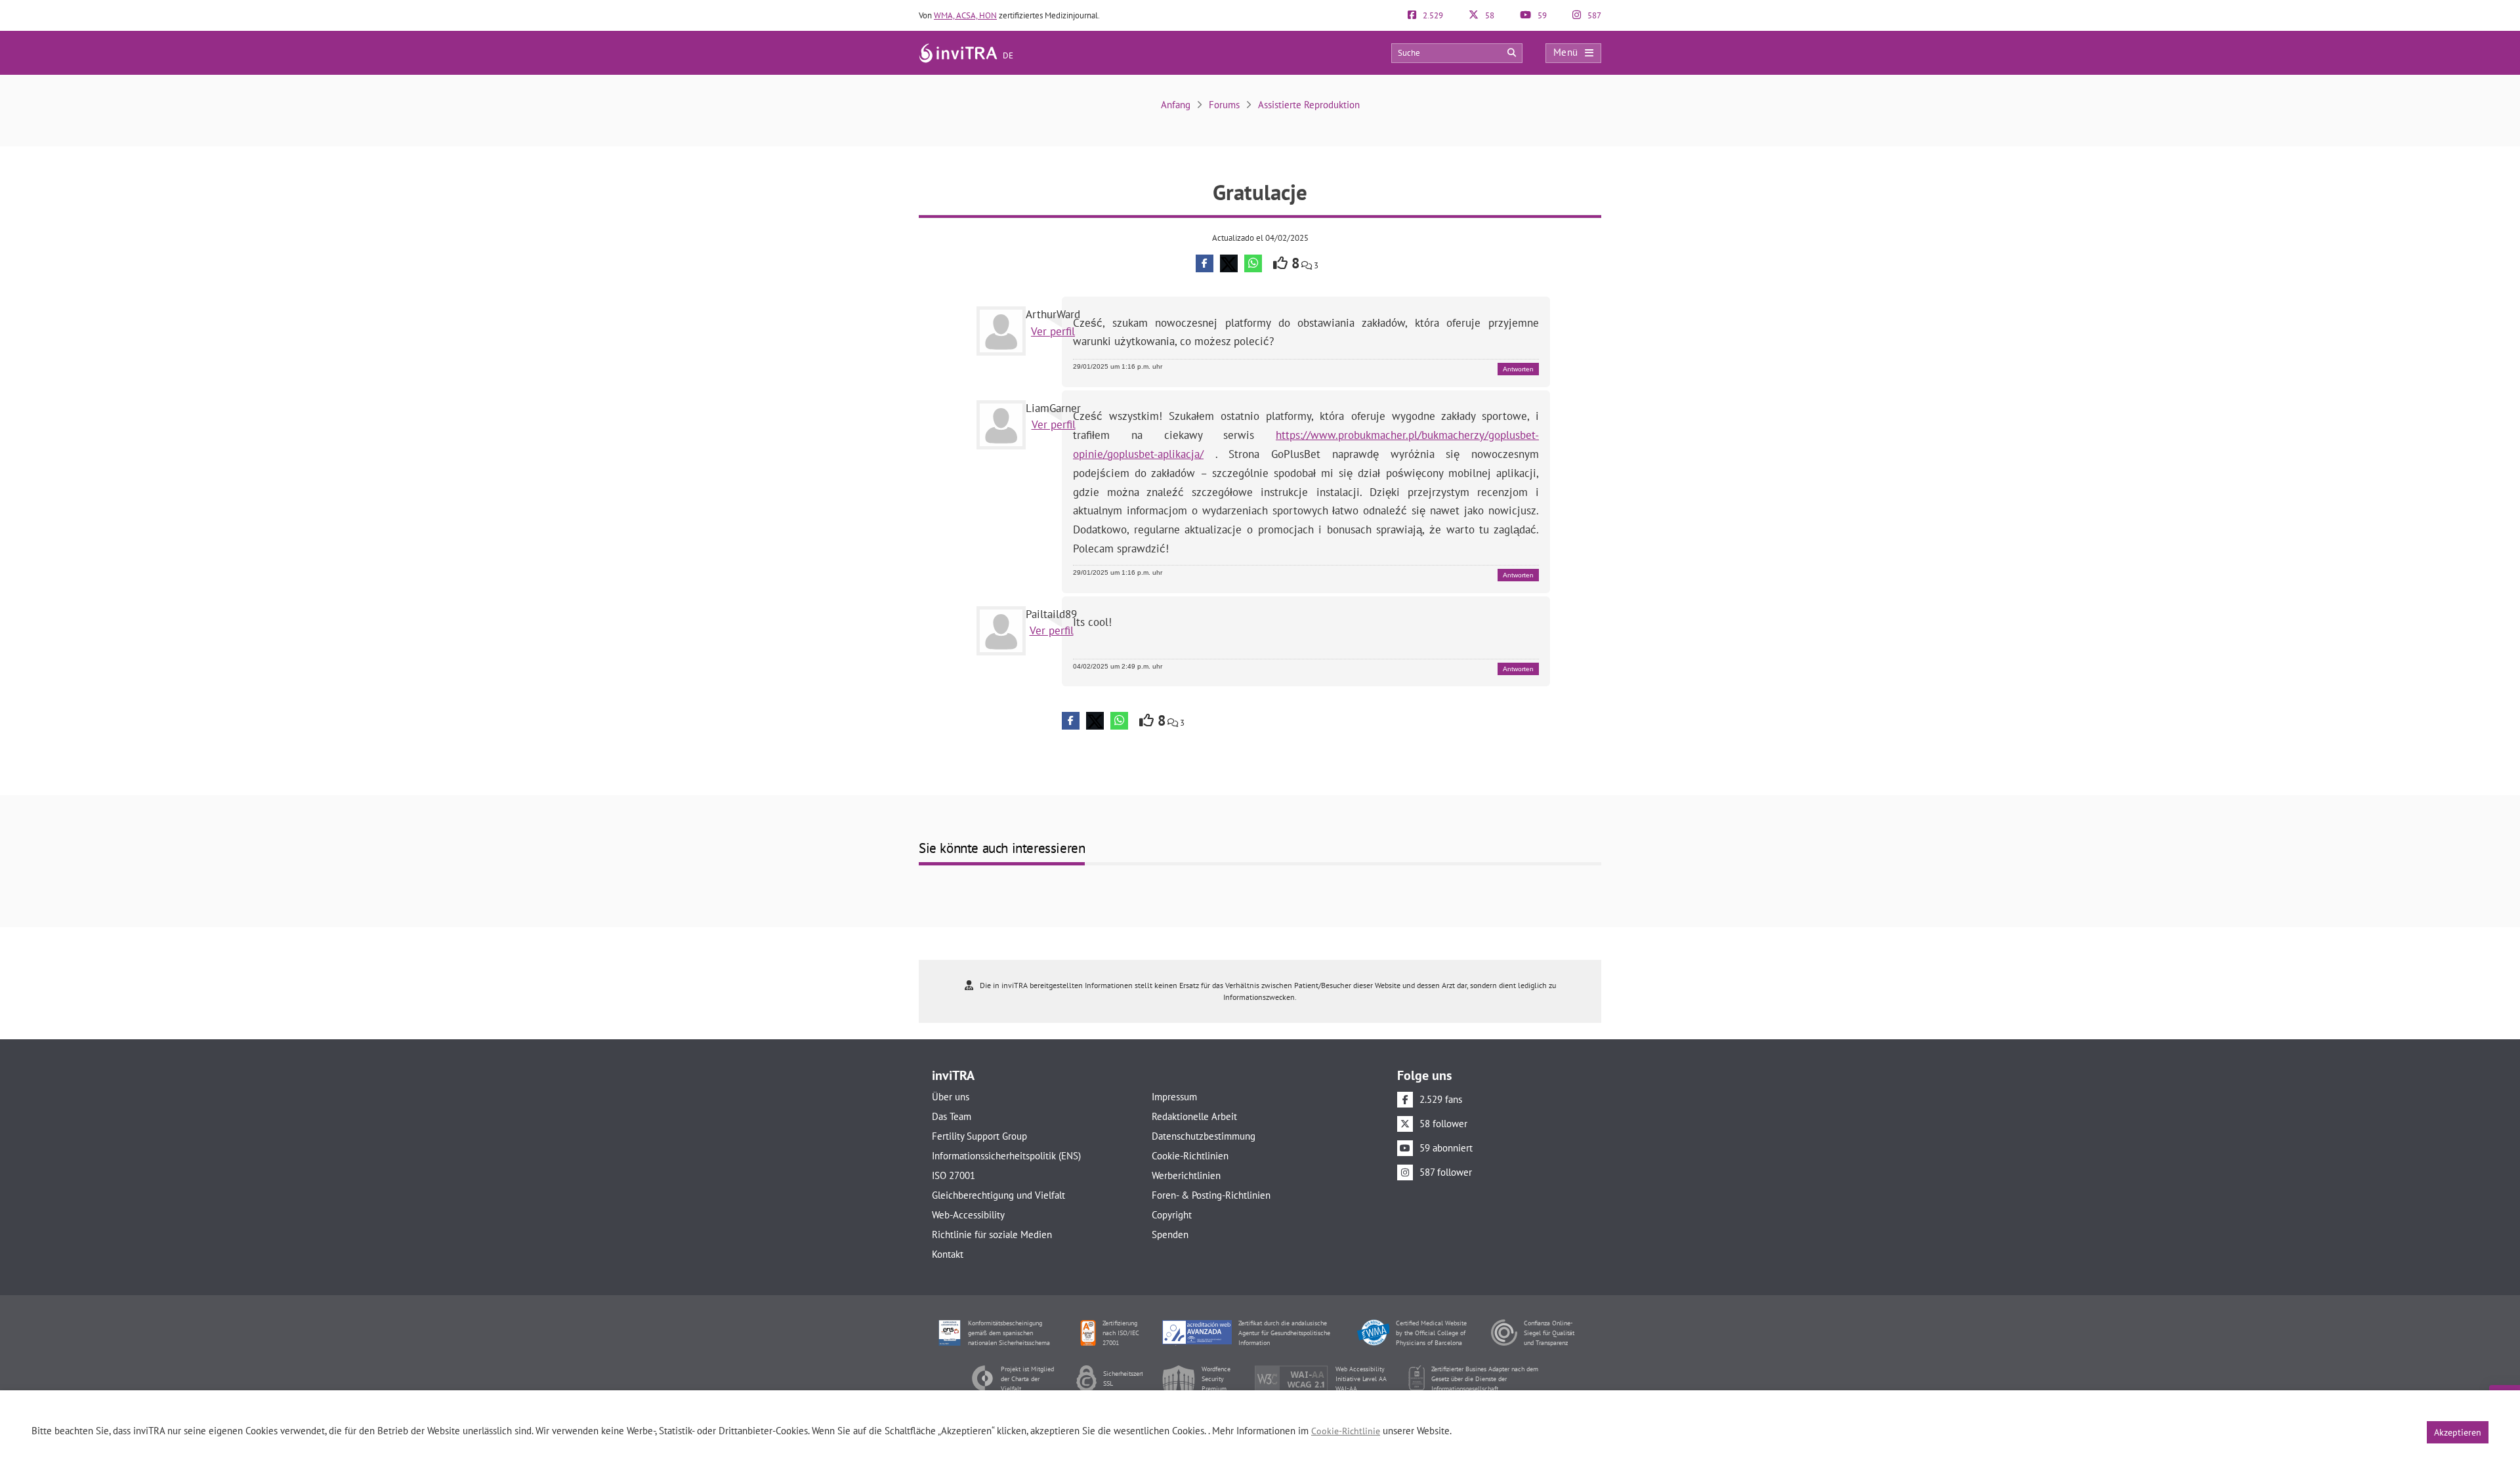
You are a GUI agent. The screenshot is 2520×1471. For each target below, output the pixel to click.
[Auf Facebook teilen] (1205, 263)
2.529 (1432, 15)
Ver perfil (1053, 331)
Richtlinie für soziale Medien (992, 1234)
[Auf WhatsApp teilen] (1253, 263)
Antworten (1518, 369)
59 (1541, 15)
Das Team (952, 1116)
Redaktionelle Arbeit (1194, 1116)
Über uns (951, 1097)
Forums (1224, 105)
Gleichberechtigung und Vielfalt (998, 1195)
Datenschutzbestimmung (1204, 1136)
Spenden (1170, 1234)
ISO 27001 (954, 1175)
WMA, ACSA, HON (965, 15)
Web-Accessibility (968, 1215)
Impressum (1174, 1097)
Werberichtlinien (1186, 1175)
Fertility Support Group (979, 1136)
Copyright (1172, 1215)
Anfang (1176, 105)
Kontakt (948, 1254)
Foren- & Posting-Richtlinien (1211, 1195)
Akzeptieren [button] (2458, 1432)
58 (1489, 15)
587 (1593, 15)
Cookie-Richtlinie (1346, 1431)
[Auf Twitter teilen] (1229, 263)
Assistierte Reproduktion (1309, 105)
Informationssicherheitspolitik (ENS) (1006, 1156)
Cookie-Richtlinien (1190, 1156)
